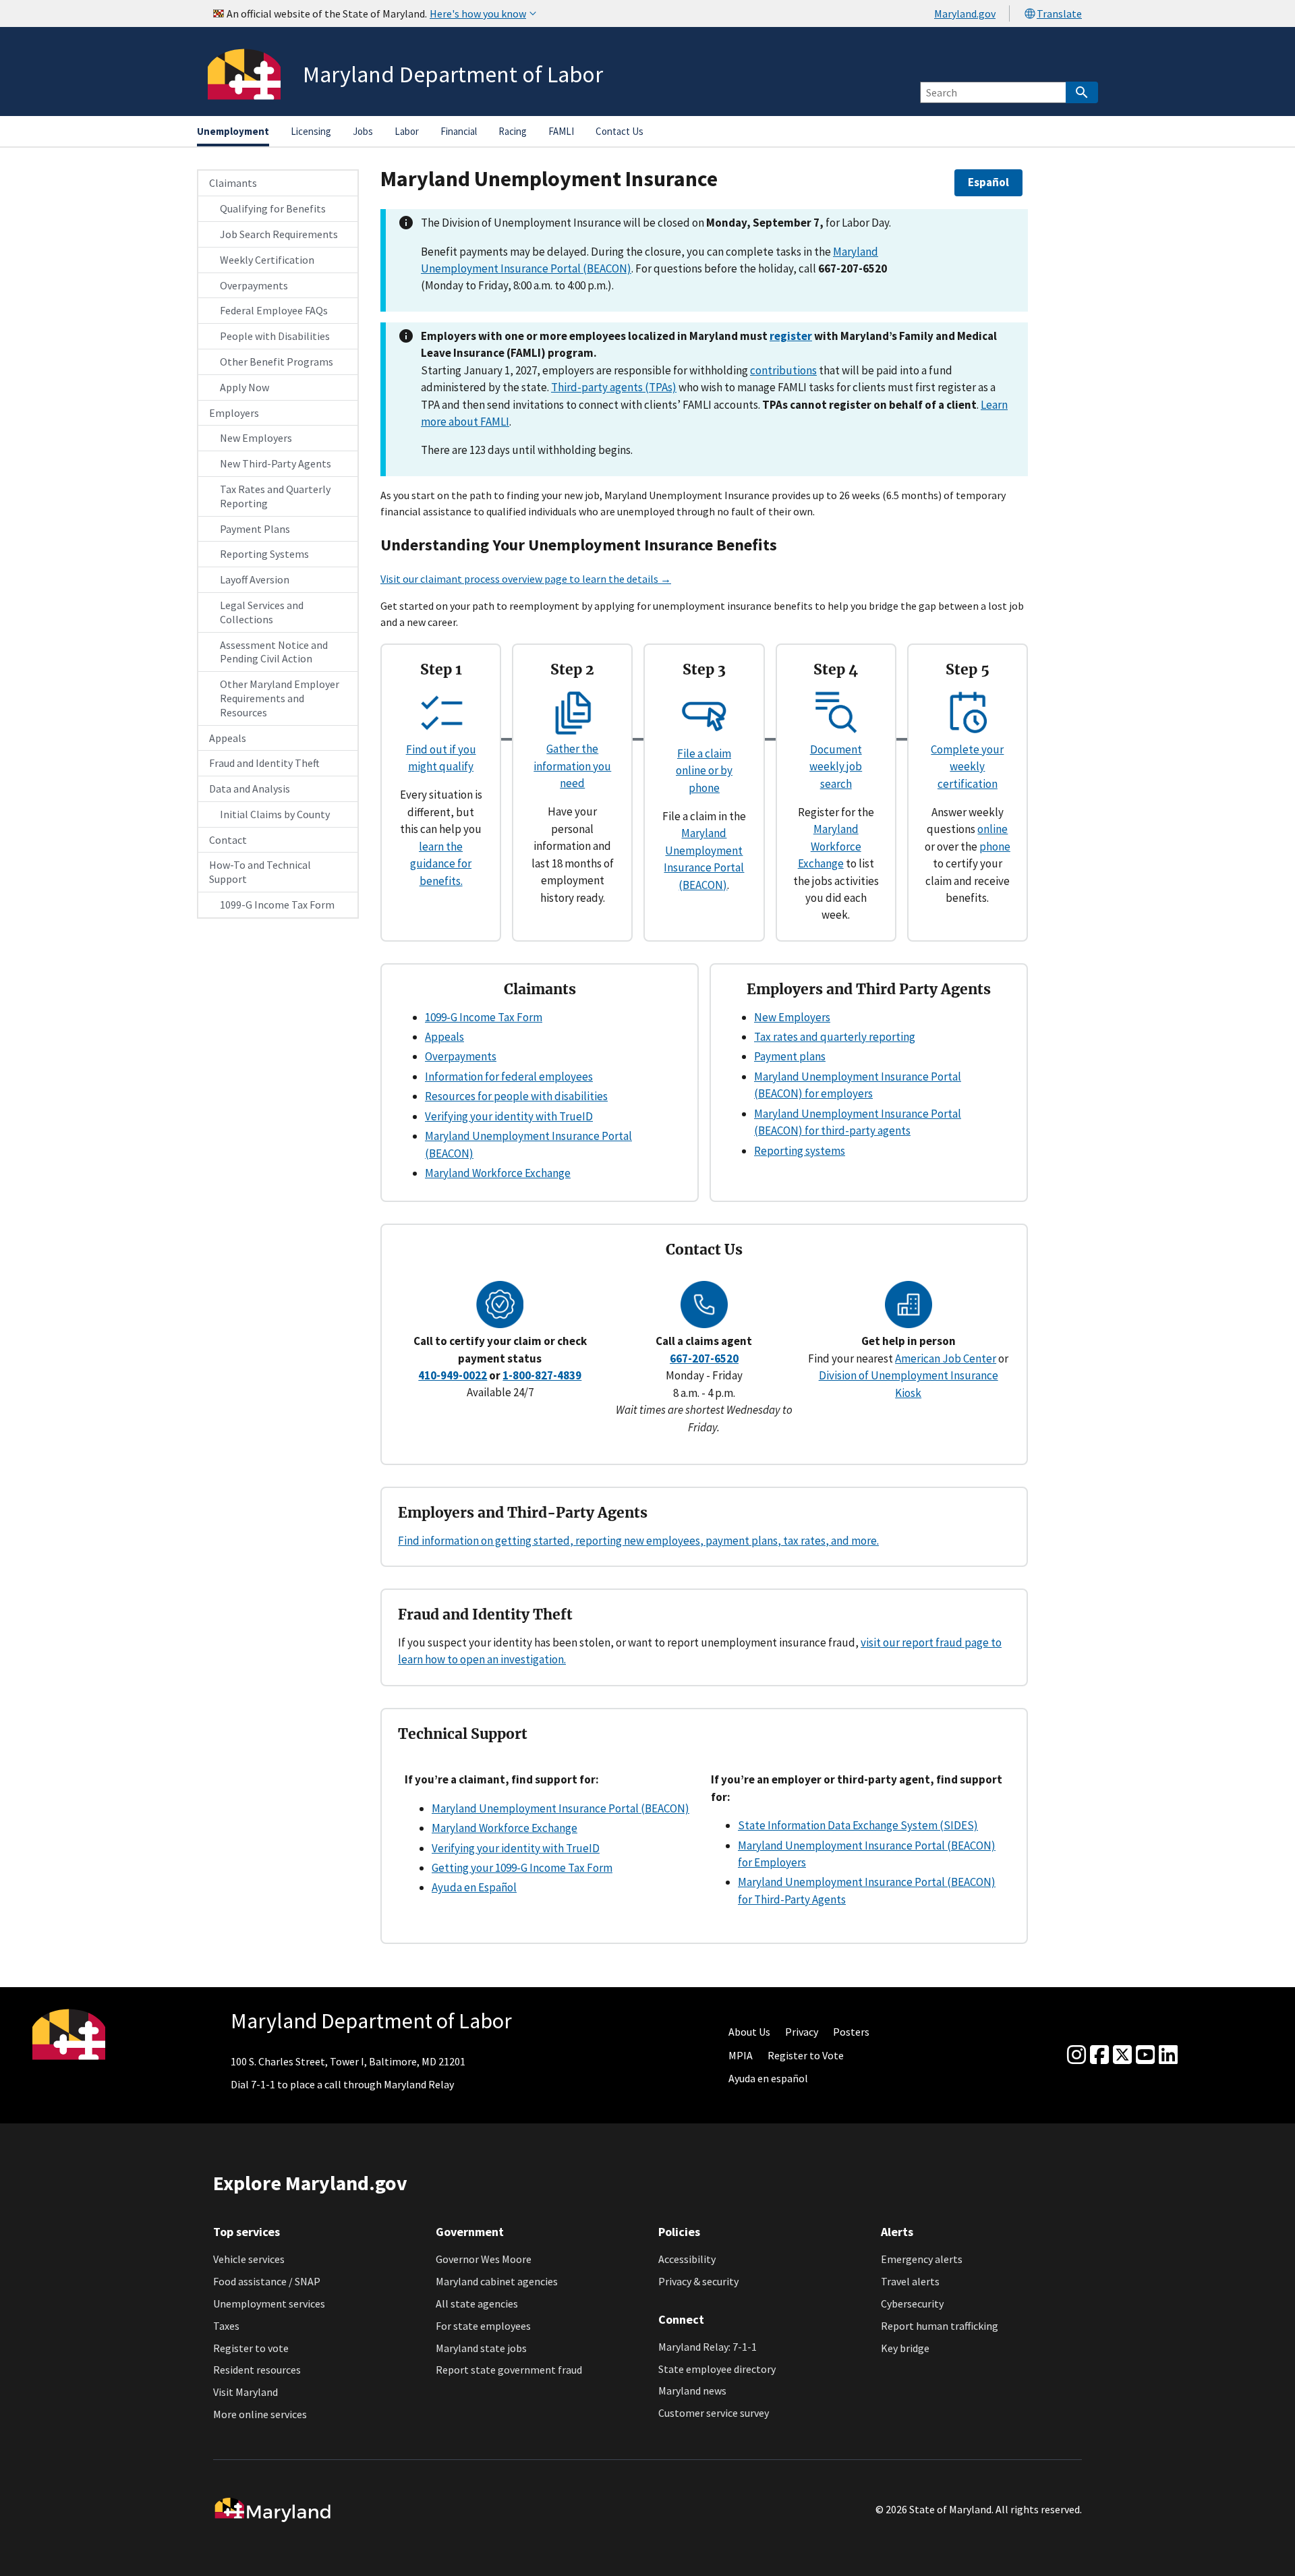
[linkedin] (1168, 2055)
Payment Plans (255, 529)
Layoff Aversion (255, 579)
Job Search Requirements (279, 234)
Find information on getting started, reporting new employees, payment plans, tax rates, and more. (638, 1541)
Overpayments (254, 285)
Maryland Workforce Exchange (830, 846)
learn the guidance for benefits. (441, 864)
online (992, 829)
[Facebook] (1099, 2055)
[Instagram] (1076, 2055)
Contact (228, 840)
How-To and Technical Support (260, 872)
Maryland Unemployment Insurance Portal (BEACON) (560, 1808)
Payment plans (790, 1056)
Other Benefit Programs (277, 362)
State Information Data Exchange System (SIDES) (858, 1825)
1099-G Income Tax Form (277, 905)
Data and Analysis (250, 789)
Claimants (233, 183)
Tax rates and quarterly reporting (835, 1037)
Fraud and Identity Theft (264, 763)
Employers (234, 413)
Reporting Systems (264, 554)
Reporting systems (800, 1151)
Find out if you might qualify (441, 758)
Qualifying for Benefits (273, 208)
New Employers (256, 438)
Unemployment (233, 131)
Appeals (228, 738)
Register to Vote (806, 2055)
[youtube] (1145, 2055)
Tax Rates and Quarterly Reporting (275, 496)
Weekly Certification (267, 260)
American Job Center (946, 1358)
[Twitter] (1122, 2055)
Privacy (802, 2032)
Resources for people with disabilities (516, 1096)
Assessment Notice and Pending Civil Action (274, 652)
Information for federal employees (509, 1077)
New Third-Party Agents (276, 463)
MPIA (741, 2055)
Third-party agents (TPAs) (614, 387)
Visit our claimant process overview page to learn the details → (526, 579)
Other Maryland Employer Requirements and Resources (280, 698)
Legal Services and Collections (262, 612)
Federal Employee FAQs (274, 310)
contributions (783, 370)
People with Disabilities (275, 336)
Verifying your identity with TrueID (509, 1116)
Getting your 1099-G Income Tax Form (522, 1868)
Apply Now (244, 387)
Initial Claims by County (275, 814)
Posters (851, 2032)
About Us (749, 2032)
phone (995, 847)
